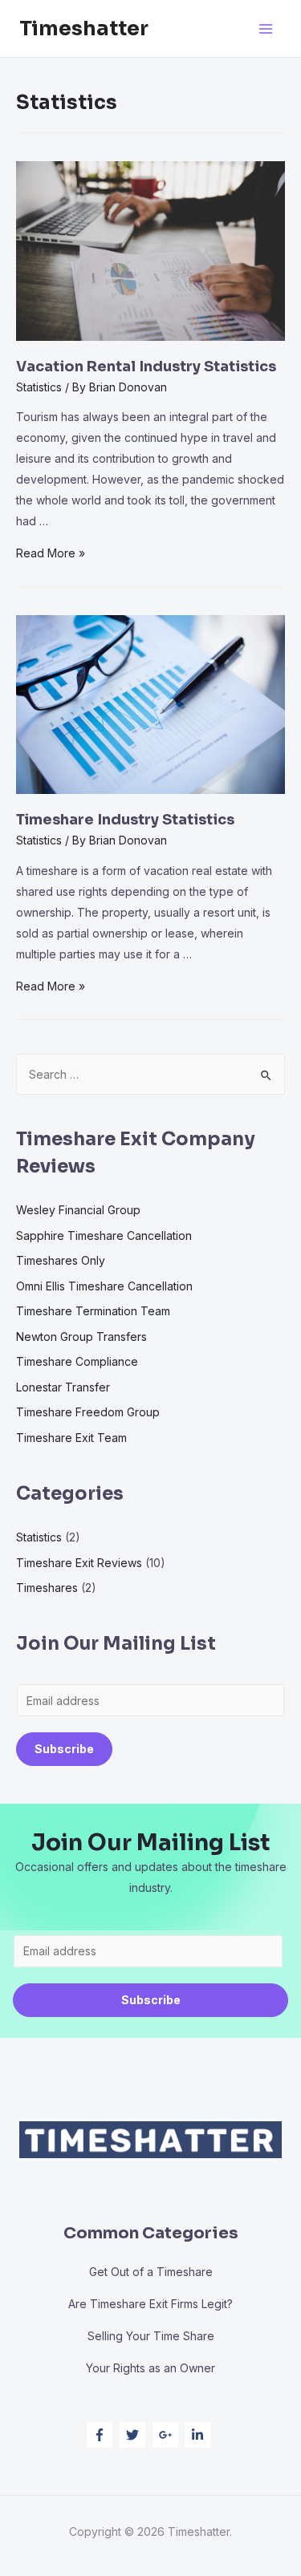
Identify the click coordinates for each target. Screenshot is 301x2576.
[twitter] (134, 2435)
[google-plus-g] (167, 2435)
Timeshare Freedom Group (88, 1412)
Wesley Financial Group (78, 1210)
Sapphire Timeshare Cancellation (104, 1235)
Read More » (51, 553)
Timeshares (47, 1588)
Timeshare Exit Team (71, 1438)
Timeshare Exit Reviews (79, 1563)
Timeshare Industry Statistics (125, 820)
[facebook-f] (102, 2435)
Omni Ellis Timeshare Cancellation (104, 1286)
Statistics (39, 387)
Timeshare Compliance (77, 1361)
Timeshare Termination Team (93, 1311)
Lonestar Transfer (63, 1387)
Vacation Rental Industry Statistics (146, 367)
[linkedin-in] (199, 2435)
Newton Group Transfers (81, 1337)
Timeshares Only (61, 1260)
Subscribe (64, 1749)
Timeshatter (84, 28)
